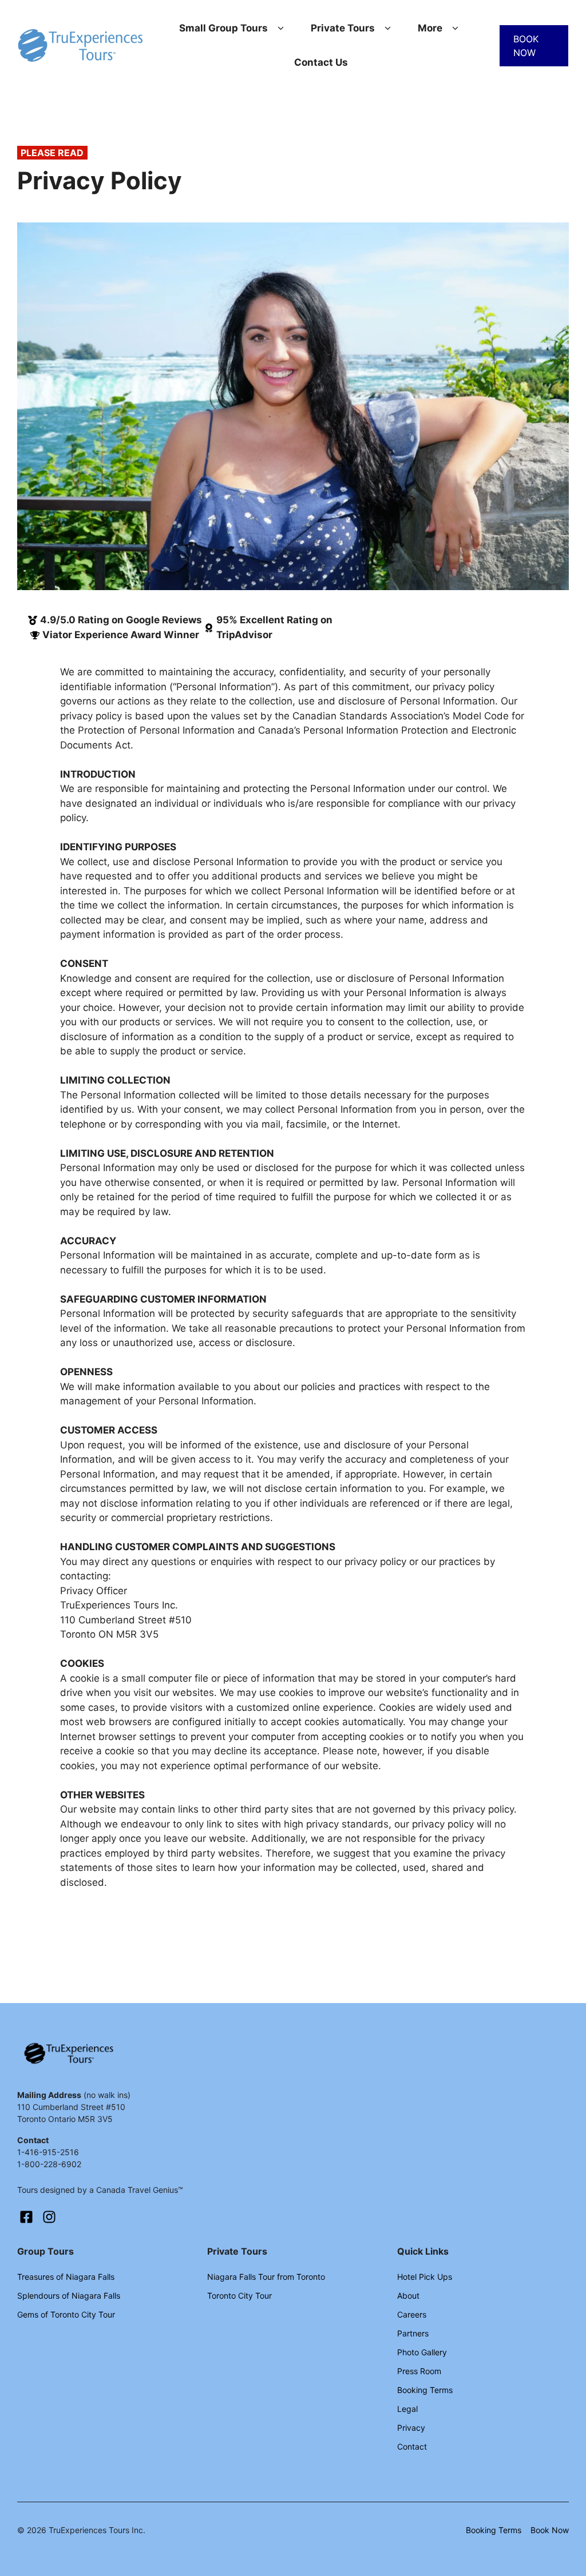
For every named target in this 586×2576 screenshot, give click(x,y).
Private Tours (343, 28)
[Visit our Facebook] (26, 2217)
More (430, 28)
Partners (413, 2333)
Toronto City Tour (239, 2296)
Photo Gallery (422, 2352)
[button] (281, 29)
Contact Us (321, 62)
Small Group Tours (223, 28)
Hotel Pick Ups (425, 2277)
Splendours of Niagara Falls (69, 2296)
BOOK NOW (526, 46)
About (408, 2296)
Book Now (550, 2530)
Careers (412, 2314)
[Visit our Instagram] (49, 2217)
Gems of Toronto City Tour (66, 2314)
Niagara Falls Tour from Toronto (266, 2277)
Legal (407, 2409)
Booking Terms (425, 2390)
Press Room (419, 2371)
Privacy (411, 2428)
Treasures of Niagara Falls (66, 2277)
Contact (412, 2446)
